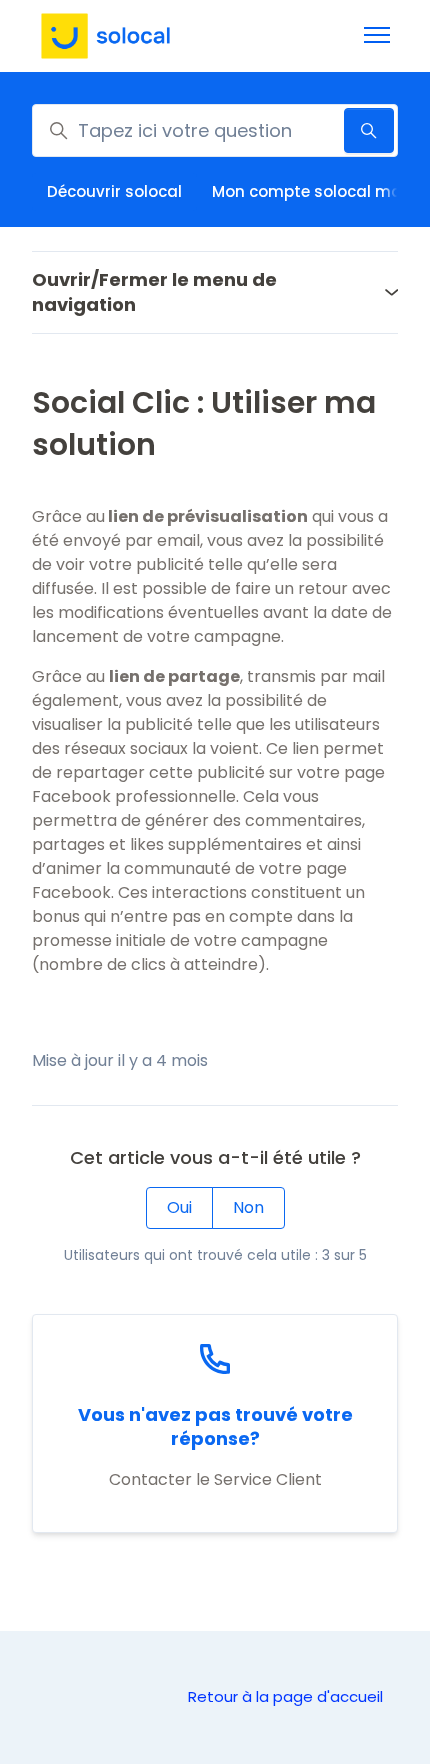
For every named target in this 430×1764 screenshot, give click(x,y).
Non (248, 1207)
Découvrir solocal (114, 191)
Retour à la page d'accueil (285, 1696)
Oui (179, 1207)
